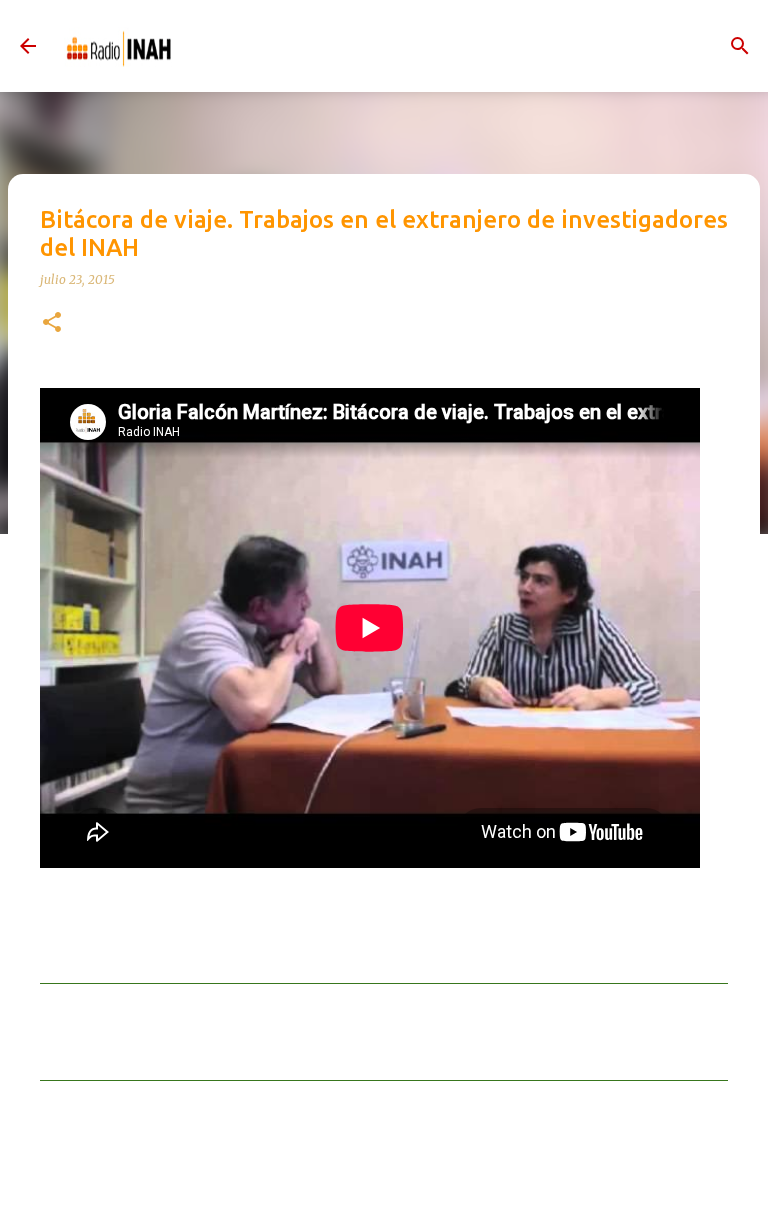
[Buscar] (740, 46)
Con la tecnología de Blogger (396, 1195)
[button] (52, 323)
